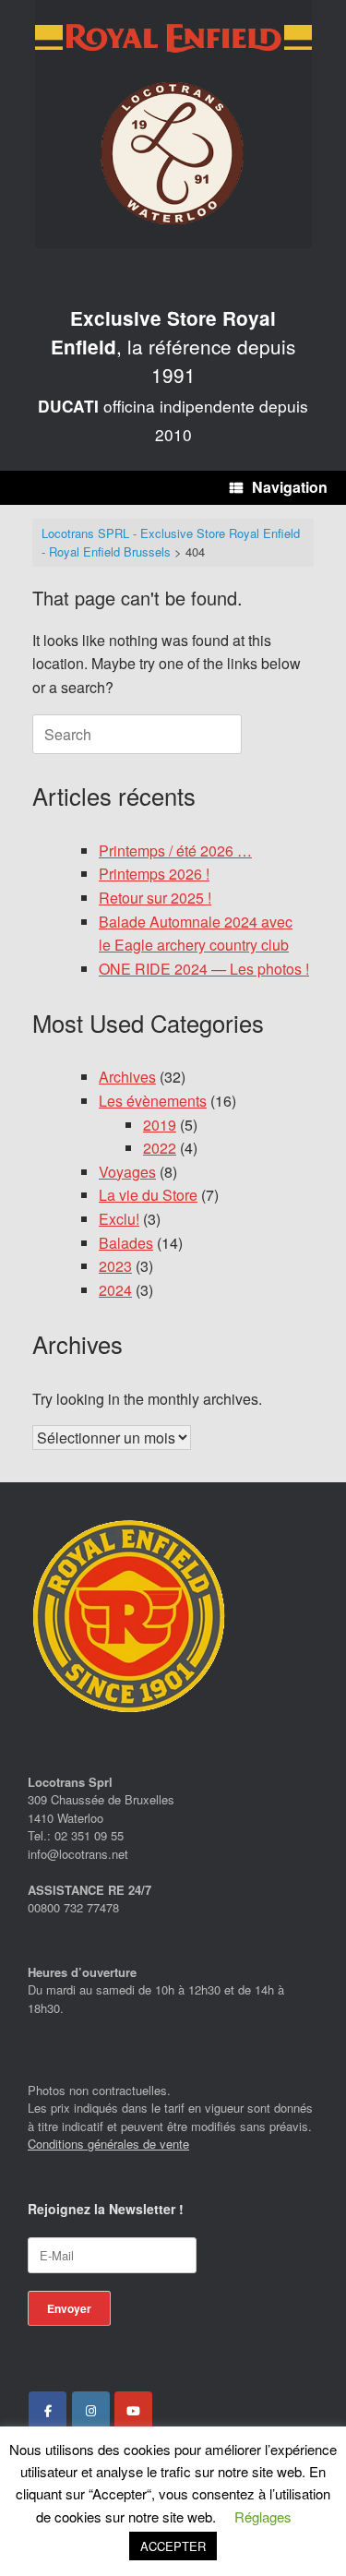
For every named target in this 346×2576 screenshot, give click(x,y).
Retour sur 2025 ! (155, 898)
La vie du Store (148, 1195)
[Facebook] (48, 2411)
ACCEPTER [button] (173, 2546)
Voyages (127, 1172)
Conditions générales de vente (108, 2144)
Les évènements (153, 1101)
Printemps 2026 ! (154, 874)
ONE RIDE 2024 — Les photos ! (204, 969)
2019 (160, 1125)
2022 (160, 1148)
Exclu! (119, 1219)
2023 (115, 1266)
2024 (115, 1290)
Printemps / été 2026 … (175, 851)
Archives (127, 1077)
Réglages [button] (263, 2516)
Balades (126, 1243)
